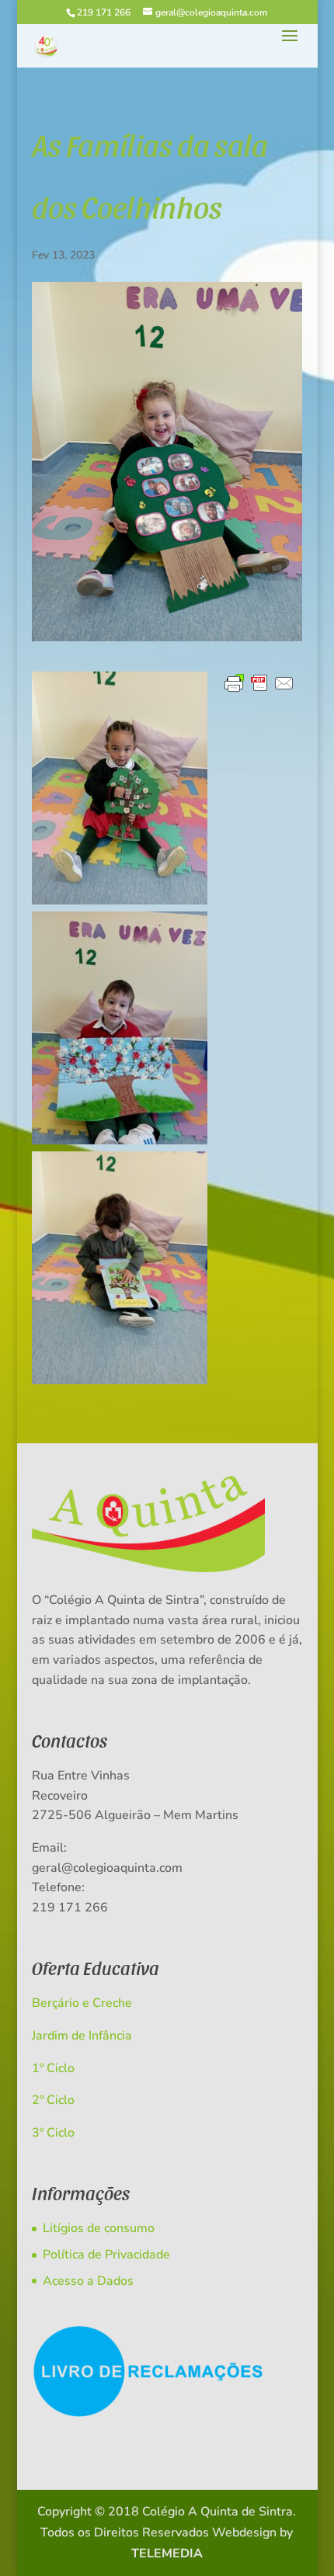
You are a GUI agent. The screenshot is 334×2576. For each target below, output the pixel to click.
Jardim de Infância (82, 2036)
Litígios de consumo (99, 2228)
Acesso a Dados (88, 2281)
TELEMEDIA (167, 2553)
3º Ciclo (53, 2133)
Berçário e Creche (82, 2003)
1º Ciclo (53, 2068)
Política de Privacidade (106, 2255)
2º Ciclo (53, 2100)
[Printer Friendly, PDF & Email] (259, 684)
